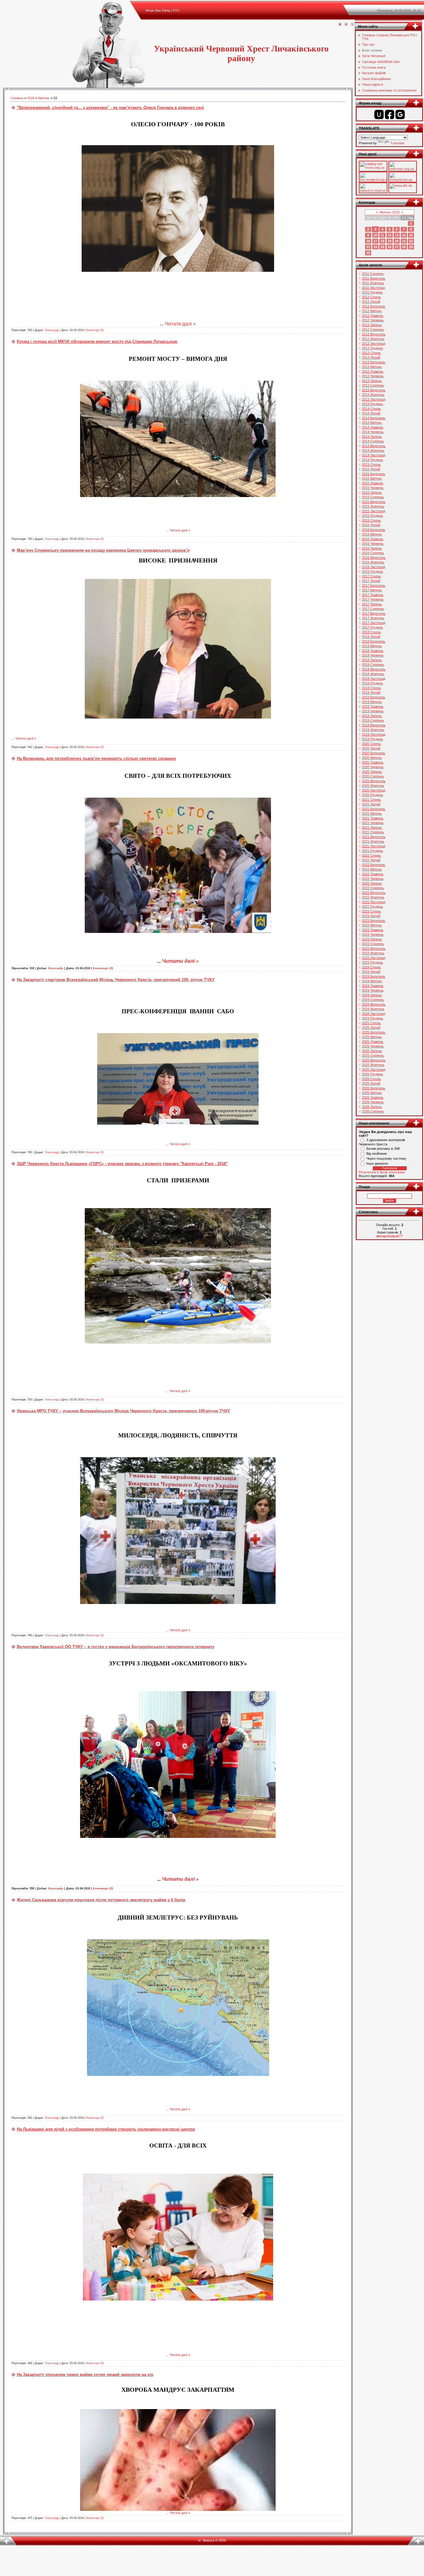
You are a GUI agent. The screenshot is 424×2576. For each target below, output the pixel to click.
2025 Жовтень (373, 1065)
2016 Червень (373, 544)
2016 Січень (371, 520)
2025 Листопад (374, 1069)
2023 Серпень (373, 944)
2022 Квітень (372, 869)
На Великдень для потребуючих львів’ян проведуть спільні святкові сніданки (96, 758)
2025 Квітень (372, 1037)
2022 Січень (371, 855)
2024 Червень (373, 990)
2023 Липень (372, 939)
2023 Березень (374, 921)
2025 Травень (373, 1042)
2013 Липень (372, 381)
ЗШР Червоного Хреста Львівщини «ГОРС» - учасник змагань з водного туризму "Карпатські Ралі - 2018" (122, 1164)
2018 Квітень (372, 646)
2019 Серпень (373, 720)
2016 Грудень (372, 571)
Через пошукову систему (386, 1158)
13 (397, 235)
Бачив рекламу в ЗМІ (383, 1149)
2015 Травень (373, 483)
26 (390, 247)
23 (368, 247)
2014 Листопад (374, 455)
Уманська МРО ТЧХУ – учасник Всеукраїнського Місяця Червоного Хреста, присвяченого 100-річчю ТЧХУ (123, 1411)
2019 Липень (372, 716)
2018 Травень (373, 651)
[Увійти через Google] (400, 114)
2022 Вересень (374, 893)
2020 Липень (372, 772)
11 (382, 235)
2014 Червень (373, 432)
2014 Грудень (372, 460)
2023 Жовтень (373, 953)
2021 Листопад (374, 846)
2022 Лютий (371, 860)
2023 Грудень (372, 962)
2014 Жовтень (373, 450)
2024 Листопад (374, 1014)
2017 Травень (373, 595)
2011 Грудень (372, 292)
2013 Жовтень (373, 395)
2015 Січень (371, 464)
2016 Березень (374, 530)
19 (390, 241)
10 (375, 235)
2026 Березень (374, 1088)
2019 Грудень (372, 739)
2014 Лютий (371, 413)
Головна (17, 98)
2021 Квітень (372, 813)
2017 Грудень (372, 627)
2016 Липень (372, 548)
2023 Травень (373, 930)
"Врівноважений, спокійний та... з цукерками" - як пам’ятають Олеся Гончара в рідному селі (110, 108)
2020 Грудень (372, 795)
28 (404, 247)
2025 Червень (373, 1046)
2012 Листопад (374, 343)
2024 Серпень (373, 1000)
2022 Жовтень (373, 897)
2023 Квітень (372, 925)
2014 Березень (374, 418)
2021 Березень (374, 809)
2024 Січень (371, 967)
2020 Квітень (372, 758)
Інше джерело (377, 1163)
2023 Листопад (374, 958)
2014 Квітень (372, 423)
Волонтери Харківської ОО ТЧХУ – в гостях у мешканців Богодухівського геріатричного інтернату (115, 1647)
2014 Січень (371, 409)
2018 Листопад (374, 679)
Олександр (52, 330)
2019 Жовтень (373, 730)
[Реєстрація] (346, 25)
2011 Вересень (374, 278)
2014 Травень (373, 427)
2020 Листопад (374, 790)
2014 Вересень (374, 446)
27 (397, 247)
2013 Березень (374, 362)
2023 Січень (371, 911)
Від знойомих (377, 1154)
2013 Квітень (372, 367)
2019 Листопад (374, 734)
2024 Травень (373, 986)
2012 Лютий (371, 302)
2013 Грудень (372, 404)
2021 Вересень (374, 837)
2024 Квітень (372, 981)
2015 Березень (374, 474)
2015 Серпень (373, 497)
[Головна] (340, 25)
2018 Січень (371, 632)
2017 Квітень (372, 590)
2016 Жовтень (373, 562)
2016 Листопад (374, 567)
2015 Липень (372, 492)
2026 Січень (371, 1079)
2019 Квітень (372, 702)
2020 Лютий (371, 748)
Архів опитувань (392, 1172)
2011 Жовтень (373, 283)
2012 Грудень (372, 348)
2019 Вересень (374, 725)
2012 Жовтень (373, 339)
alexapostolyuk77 (389, 1236)
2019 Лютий (371, 692)
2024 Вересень (374, 1004)
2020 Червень (373, 767)
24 (375, 247)
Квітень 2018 (390, 212)
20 (397, 241)
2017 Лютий (371, 581)
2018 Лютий (371, 637)
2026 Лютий (371, 1083)
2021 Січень (371, 800)
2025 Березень (374, 1032)
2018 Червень (373, 655)
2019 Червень (373, 711)
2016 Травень (373, 539)
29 (411, 247)
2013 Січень (371, 353)
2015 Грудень (372, 516)
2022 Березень (374, 865)
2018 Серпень (373, 665)
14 (404, 235)
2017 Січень (371, 576)
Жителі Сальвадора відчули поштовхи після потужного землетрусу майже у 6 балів (101, 1900)
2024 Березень (374, 976)
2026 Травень (373, 1097)
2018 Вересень (374, 669)
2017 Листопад (374, 623)
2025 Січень (371, 1023)
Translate (397, 143)
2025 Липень (372, 1051)
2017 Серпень (373, 609)
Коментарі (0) (95, 330)
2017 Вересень (374, 613)
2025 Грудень (372, 1074)
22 (411, 241)
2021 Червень (373, 823)
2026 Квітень (372, 1093)
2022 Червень (373, 879)
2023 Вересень (374, 948)
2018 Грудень (372, 683)
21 (404, 241)
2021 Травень (373, 818)
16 (368, 241)
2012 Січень (371, 297)
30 (368, 253)
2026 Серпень (373, 1111)
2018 (31, 98)
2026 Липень (372, 1107)
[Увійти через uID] (379, 114)
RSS (176, 10)
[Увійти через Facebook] (390, 114)
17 (375, 241)
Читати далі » (180, 324)
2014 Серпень (373, 441)
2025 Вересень (374, 1060)
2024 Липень (372, 995)
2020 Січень (371, 744)
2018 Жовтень (373, 674)
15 (411, 235)
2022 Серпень (373, 888)
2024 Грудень (372, 1018)
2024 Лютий (371, 972)
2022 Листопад (374, 902)
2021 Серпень (373, 832)
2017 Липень (372, 604)
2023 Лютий (371, 916)
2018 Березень (374, 641)
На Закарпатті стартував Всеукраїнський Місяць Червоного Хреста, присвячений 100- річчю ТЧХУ (116, 980)
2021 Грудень (372, 851)
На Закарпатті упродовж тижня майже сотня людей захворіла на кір (85, 2374)
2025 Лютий (371, 1028)
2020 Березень (374, 753)
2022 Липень (372, 883)
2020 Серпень (373, 776)
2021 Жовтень (373, 841)
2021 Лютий (371, 804)
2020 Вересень (374, 781)
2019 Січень (371, 688)
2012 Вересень (374, 334)
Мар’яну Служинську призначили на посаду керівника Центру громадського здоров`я (103, 550)
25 (382, 247)
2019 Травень (373, 706)
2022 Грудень (372, 907)
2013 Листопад (374, 399)
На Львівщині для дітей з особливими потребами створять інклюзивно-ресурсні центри (106, 2129)
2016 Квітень (372, 534)
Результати (368, 1172)
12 (390, 235)
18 (382, 241)
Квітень (44, 98)
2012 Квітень (372, 311)
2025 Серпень (373, 1055)
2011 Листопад (373, 288)
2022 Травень (373, 874)
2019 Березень (374, 697)
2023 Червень (373, 934)
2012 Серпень (373, 329)
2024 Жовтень (373, 1009)
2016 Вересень (374, 558)
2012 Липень (372, 325)
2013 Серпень (373, 385)
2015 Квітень (372, 478)
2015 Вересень (374, 502)
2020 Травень (373, 762)
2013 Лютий (371, 357)
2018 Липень (372, 660)
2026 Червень (373, 1102)
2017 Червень (373, 599)
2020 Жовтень (373, 786)
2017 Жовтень (373, 618)
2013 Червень (373, 376)
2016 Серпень (373, 553)
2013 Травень (373, 371)
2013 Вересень (374, 390)
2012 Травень (373, 316)
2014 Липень (372, 437)
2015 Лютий (371, 469)
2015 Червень (373, 488)
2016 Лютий (371, 525)
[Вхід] (352, 25)
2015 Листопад (374, 511)
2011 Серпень (373, 274)
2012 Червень (373, 320)
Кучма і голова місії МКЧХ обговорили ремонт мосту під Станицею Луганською (97, 341)
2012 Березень (374, 306)
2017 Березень (374, 585)
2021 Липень (372, 827)
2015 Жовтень (373, 506)
